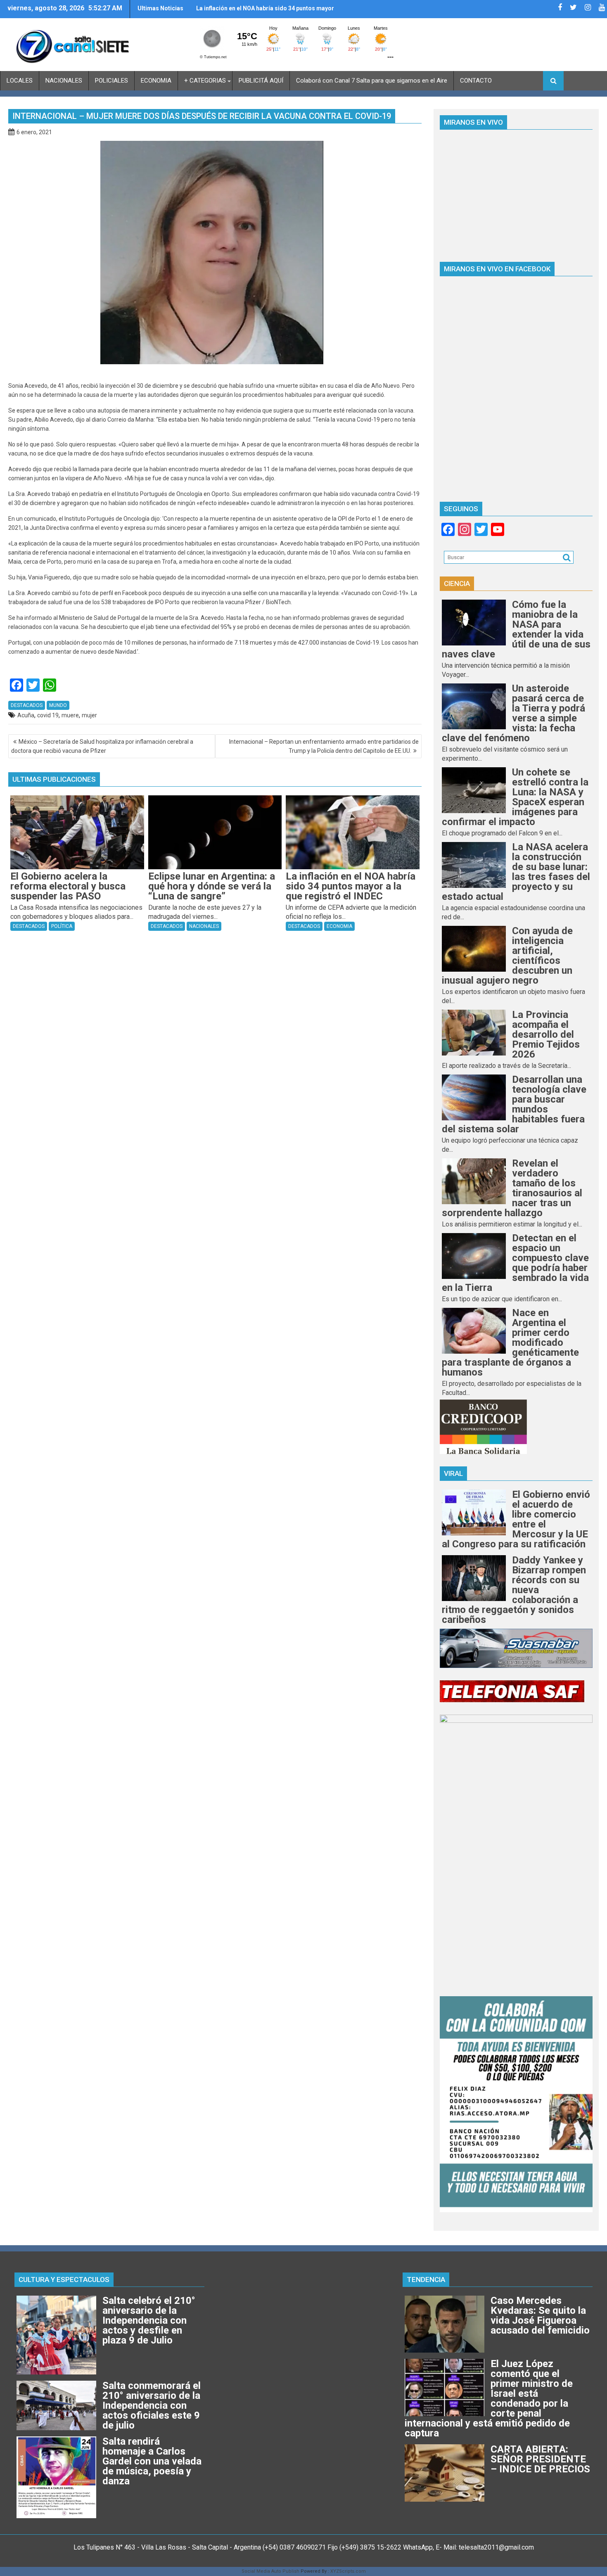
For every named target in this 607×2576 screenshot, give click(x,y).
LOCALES (20, 81)
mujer (89, 715)
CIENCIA (457, 584)
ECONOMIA (156, 81)
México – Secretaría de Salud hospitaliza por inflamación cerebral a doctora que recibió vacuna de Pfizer (102, 746)
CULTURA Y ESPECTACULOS (64, 2279)
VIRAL (453, 1473)
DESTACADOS (27, 705)
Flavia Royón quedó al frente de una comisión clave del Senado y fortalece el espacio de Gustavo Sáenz (266, 12)
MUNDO (58, 705)
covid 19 (48, 715)
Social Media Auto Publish (270, 2571)
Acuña (26, 715)
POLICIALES (111, 81)
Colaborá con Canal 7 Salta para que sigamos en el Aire (372, 81)
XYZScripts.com (348, 2571)
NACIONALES (64, 81)
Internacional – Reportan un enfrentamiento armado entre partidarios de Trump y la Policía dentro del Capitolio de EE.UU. (324, 746)
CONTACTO (476, 81)
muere (70, 715)
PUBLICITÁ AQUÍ (261, 81)
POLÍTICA (62, 926)
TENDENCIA (426, 2279)
